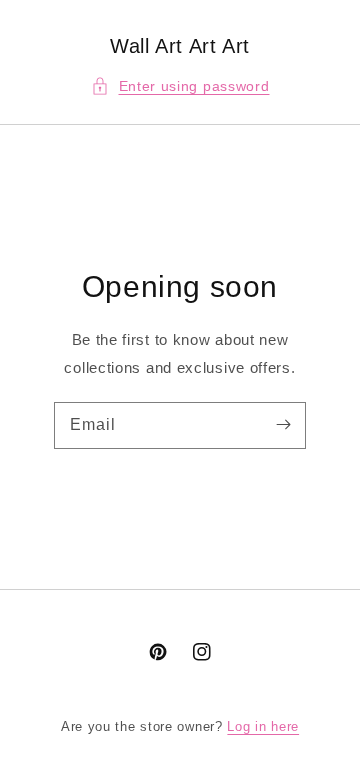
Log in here (263, 726)
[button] (180, 86)
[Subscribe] (283, 425)
